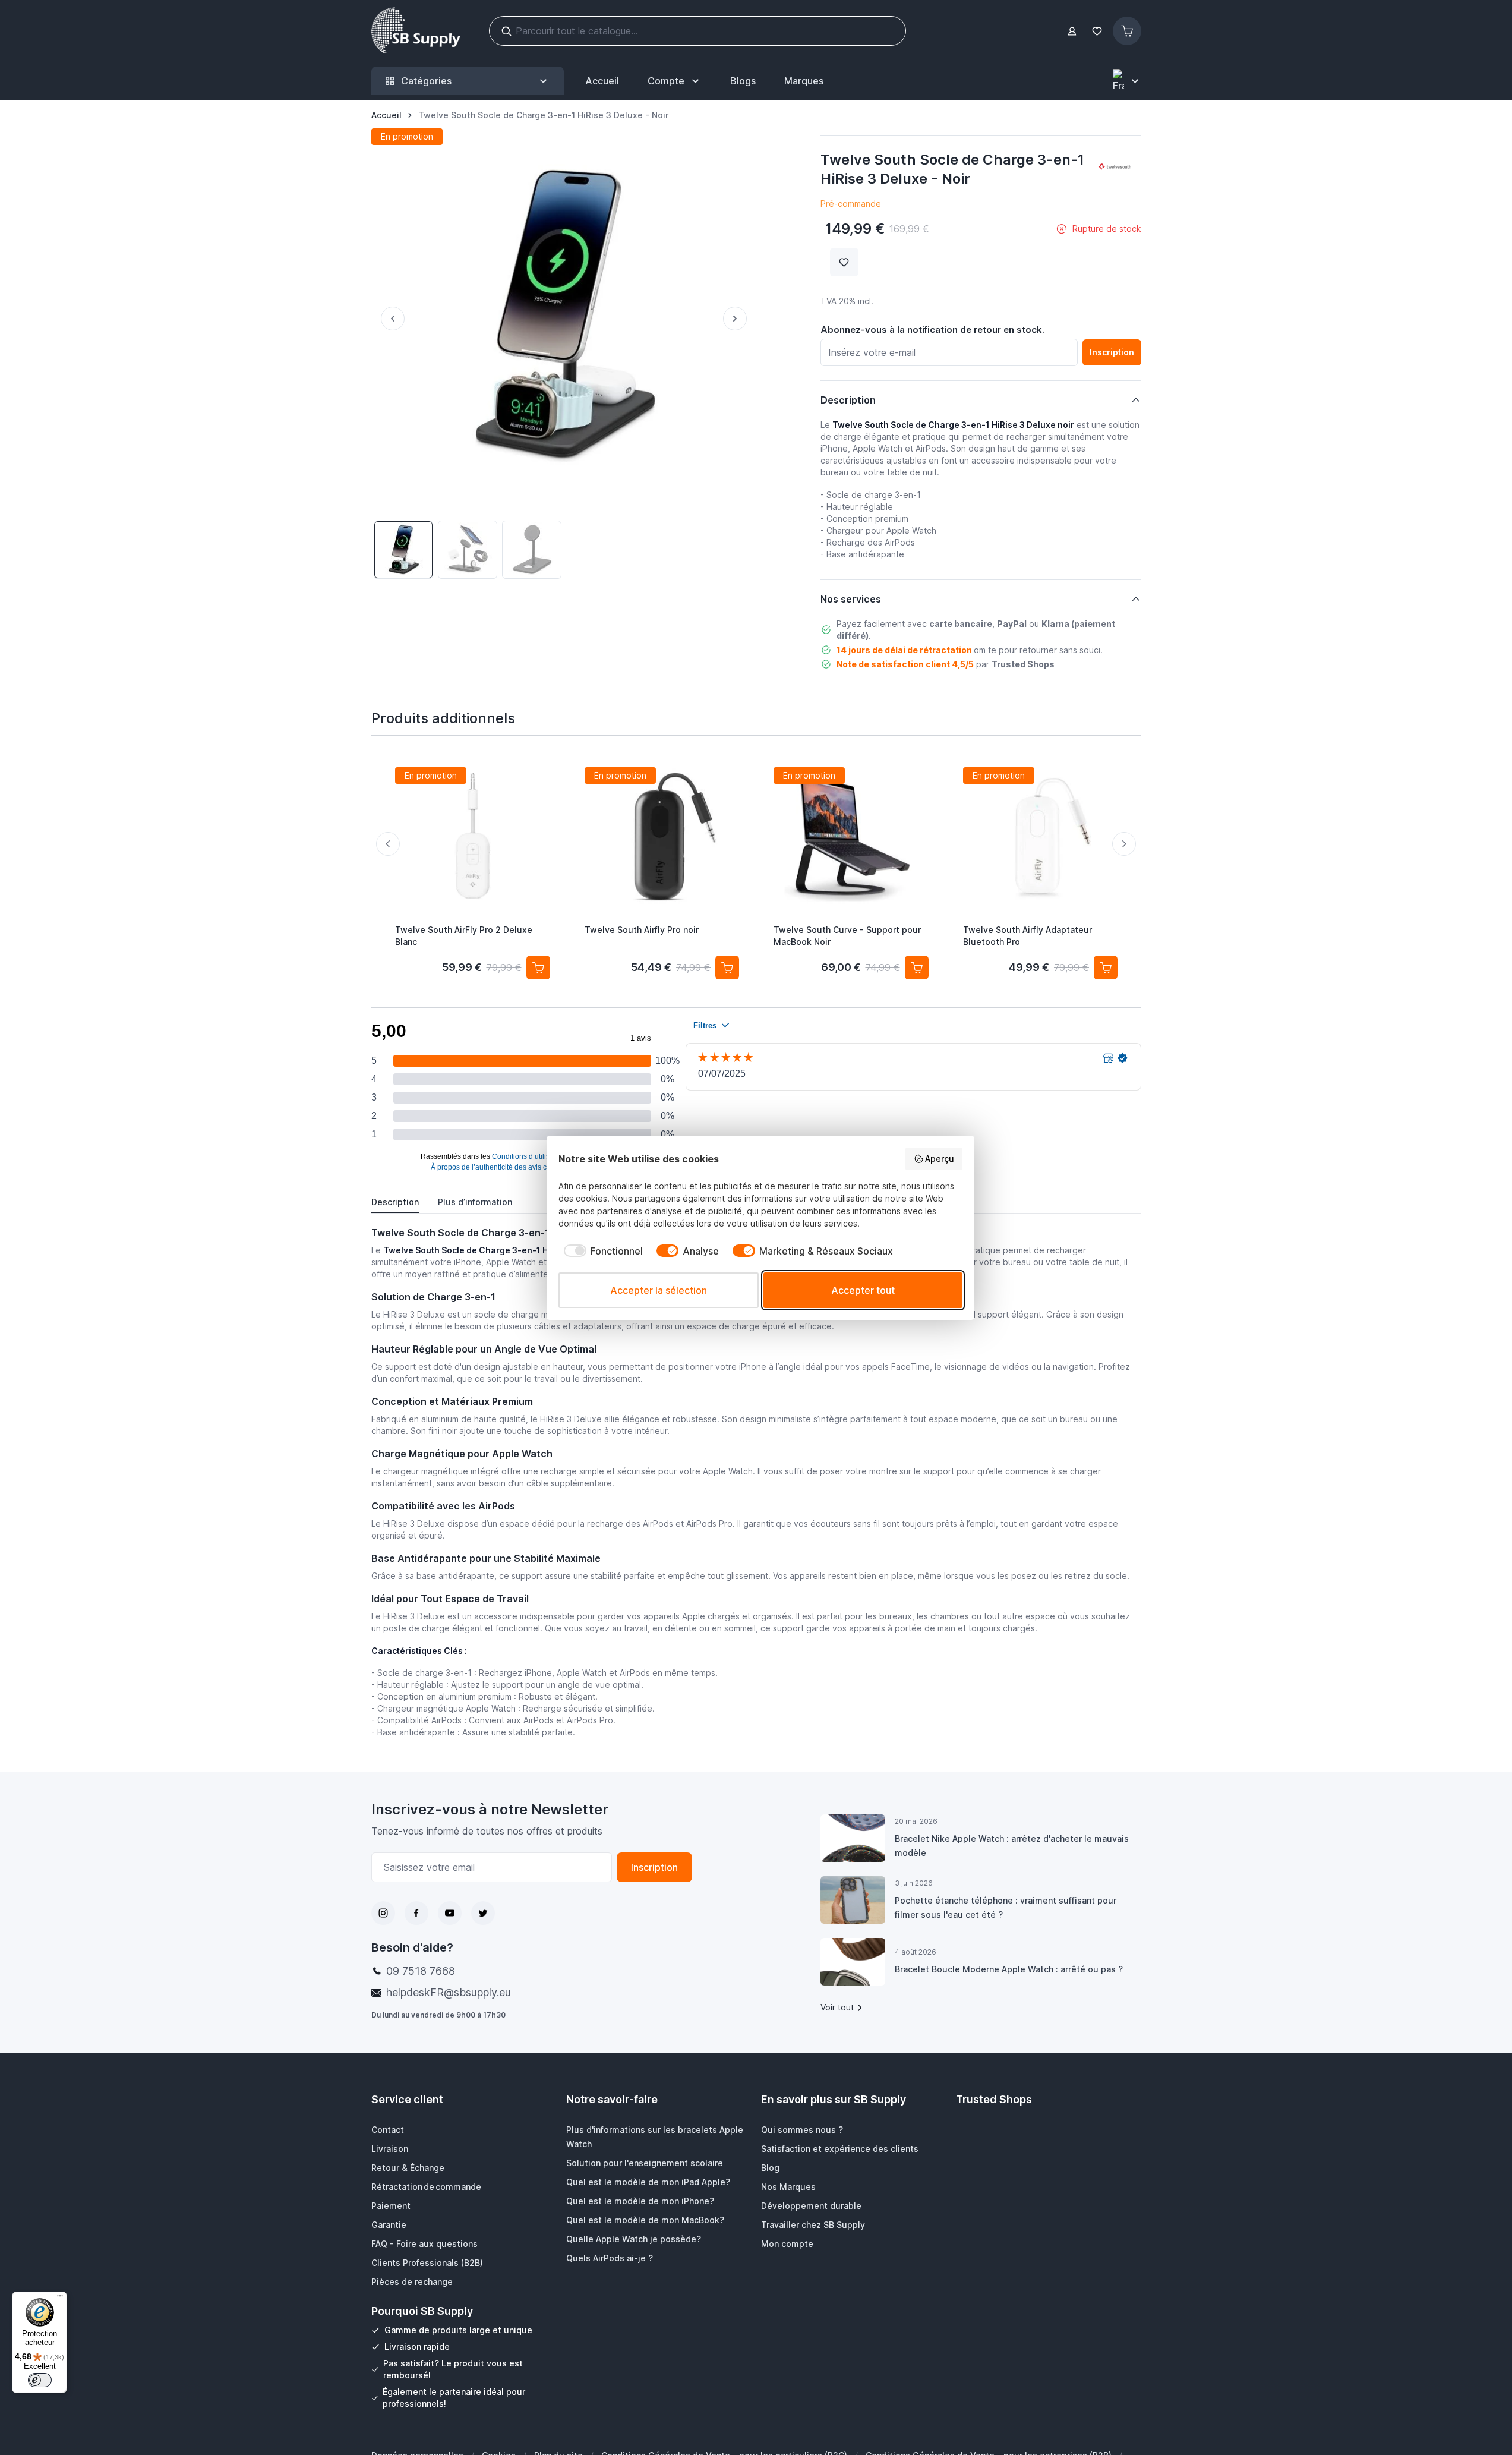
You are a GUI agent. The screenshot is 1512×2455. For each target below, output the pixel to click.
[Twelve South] (1115, 167)
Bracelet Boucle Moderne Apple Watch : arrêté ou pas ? (1009, 1969)
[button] (1115, 167)
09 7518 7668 (421, 1971)
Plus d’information (475, 1202)
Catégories (426, 81)
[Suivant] (740, 319)
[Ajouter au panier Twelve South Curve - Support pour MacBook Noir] (916, 967)
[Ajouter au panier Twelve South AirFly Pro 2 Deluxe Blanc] (538, 967)
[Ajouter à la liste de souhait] (844, 262)
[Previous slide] (388, 844)
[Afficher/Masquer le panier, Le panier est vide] (1127, 31)
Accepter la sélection (659, 1290)
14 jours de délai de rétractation (904, 650)
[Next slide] (1124, 844)
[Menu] (60, 2299)
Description (395, 1202)
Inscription (654, 1867)
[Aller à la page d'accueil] (416, 31)
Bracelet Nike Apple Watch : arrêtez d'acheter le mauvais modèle (1012, 1846)
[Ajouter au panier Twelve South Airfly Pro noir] (727, 967)
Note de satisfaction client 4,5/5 (905, 664)
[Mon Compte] (1072, 31)
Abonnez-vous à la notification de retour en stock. (932, 330)
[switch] (40, 2380)
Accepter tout (863, 1290)
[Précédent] (388, 319)
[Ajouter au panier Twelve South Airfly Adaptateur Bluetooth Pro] (1106, 967)
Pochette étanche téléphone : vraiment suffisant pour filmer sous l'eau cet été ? (1006, 1907)
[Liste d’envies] (1097, 31)
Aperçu (940, 1159)
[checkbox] (601, 1251)
